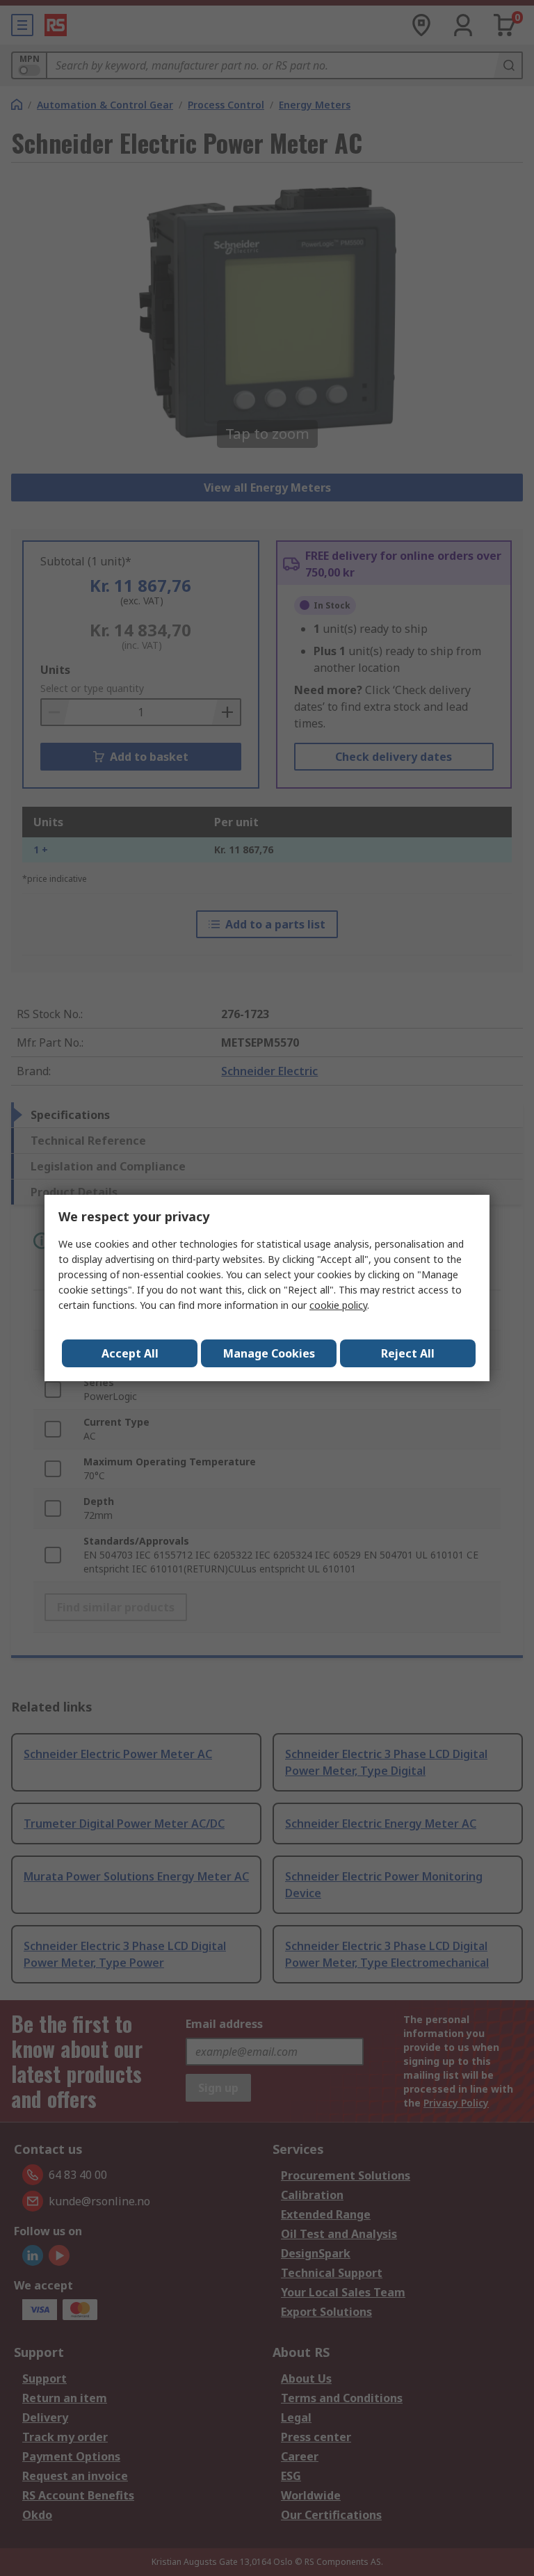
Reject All (408, 1353)
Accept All (130, 1353)
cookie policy (338, 1305)
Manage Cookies (269, 1353)
